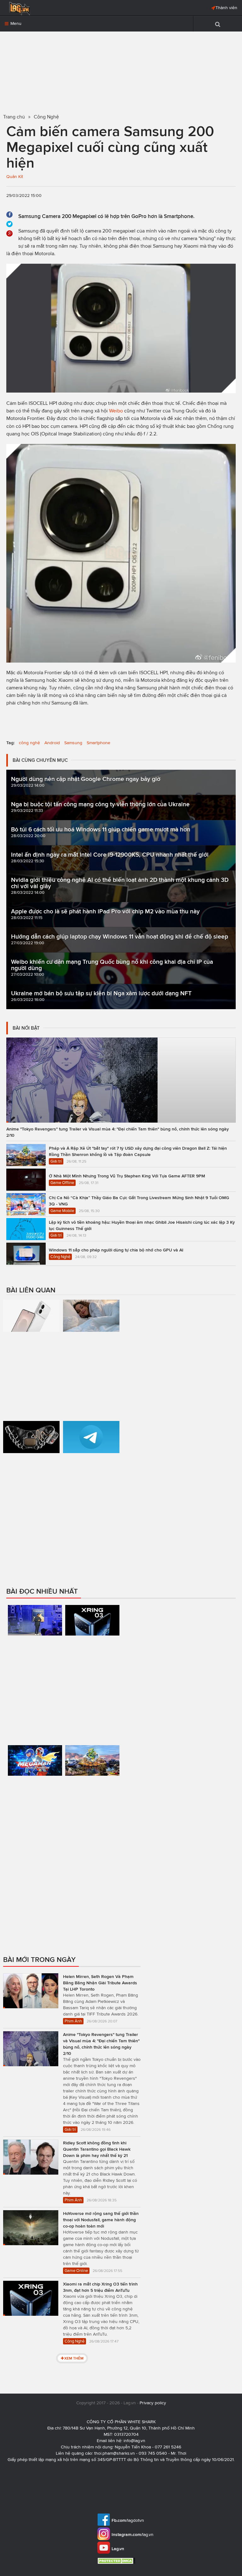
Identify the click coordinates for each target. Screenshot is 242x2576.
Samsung (73, 743)
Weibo (116, 411)
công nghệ (29, 743)
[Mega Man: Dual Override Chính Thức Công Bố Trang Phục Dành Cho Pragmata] (35, 1787)
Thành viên (226, 8)
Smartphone (98, 743)
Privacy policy (153, 2403)
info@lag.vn (134, 2441)
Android (52, 743)
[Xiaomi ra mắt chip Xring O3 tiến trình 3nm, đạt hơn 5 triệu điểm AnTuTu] (92, 1653)
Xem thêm (74, 2358)
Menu (15, 23)
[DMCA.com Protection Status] (117, 2561)
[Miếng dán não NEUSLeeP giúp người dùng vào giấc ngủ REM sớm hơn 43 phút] (91, 1348)
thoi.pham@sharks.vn (115, 2453)
